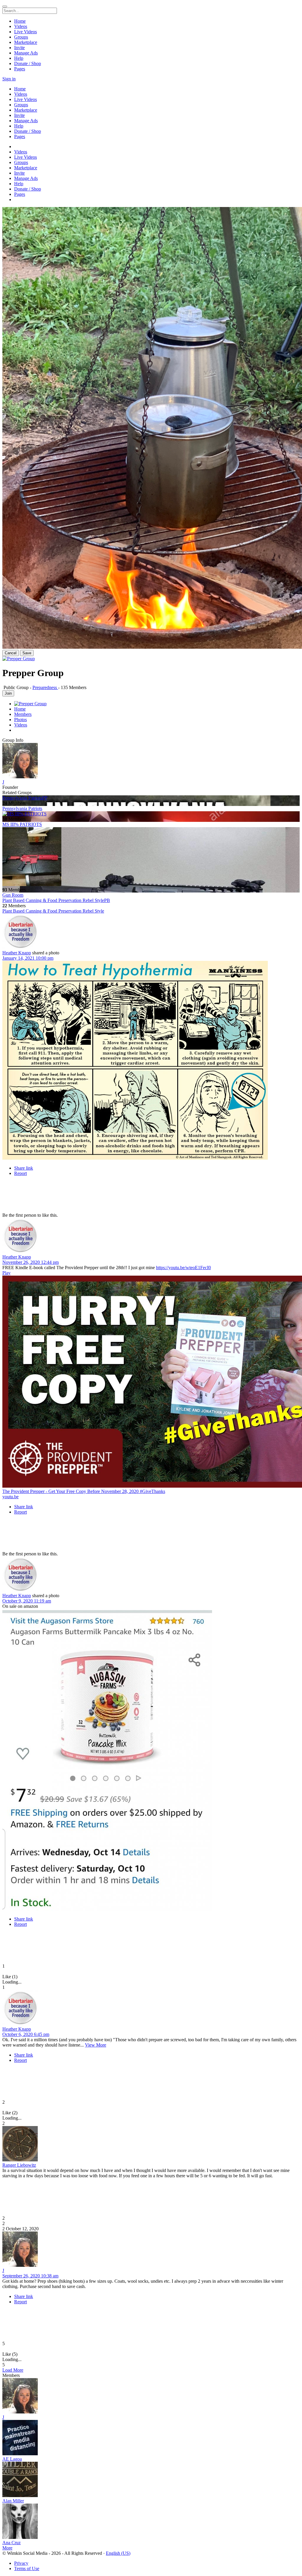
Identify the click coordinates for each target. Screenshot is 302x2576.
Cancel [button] (11, 653)
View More (96, 2045)
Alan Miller (13, 2501)
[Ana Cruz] (151, 2522)
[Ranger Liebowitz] (151, 2144)
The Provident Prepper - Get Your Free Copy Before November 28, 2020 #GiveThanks (84, 1491)
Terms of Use (27, 2568)
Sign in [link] (9, 79)
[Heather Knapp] (151, 932)
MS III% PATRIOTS (22, 824)
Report (20, 1173)
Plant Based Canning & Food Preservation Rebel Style (53, 911)
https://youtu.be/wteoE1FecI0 (183, 1268)
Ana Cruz (12, 2543)
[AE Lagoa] (151, 2438)
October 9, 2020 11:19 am (27, 1601)
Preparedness (45, 687)
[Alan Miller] (151, 2480)
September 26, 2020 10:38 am (30, 2276)
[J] (151, 761)
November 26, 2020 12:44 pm (31, 1262)
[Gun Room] (151, 857)
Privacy (21, 2563)
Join (8, 693)
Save (27, 653)
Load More (13, 2370)
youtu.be (10, 1497)
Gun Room (13, 895)
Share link (24, 1168)
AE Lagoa (12, 2459)
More (7, 2548)
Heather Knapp (17, 953)
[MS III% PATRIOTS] (151, 814)
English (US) (118, 2553)
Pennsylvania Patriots (22, 808)
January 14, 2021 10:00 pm (28, 958)
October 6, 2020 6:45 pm (26, 2034)
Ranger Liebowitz (19, 2165)
